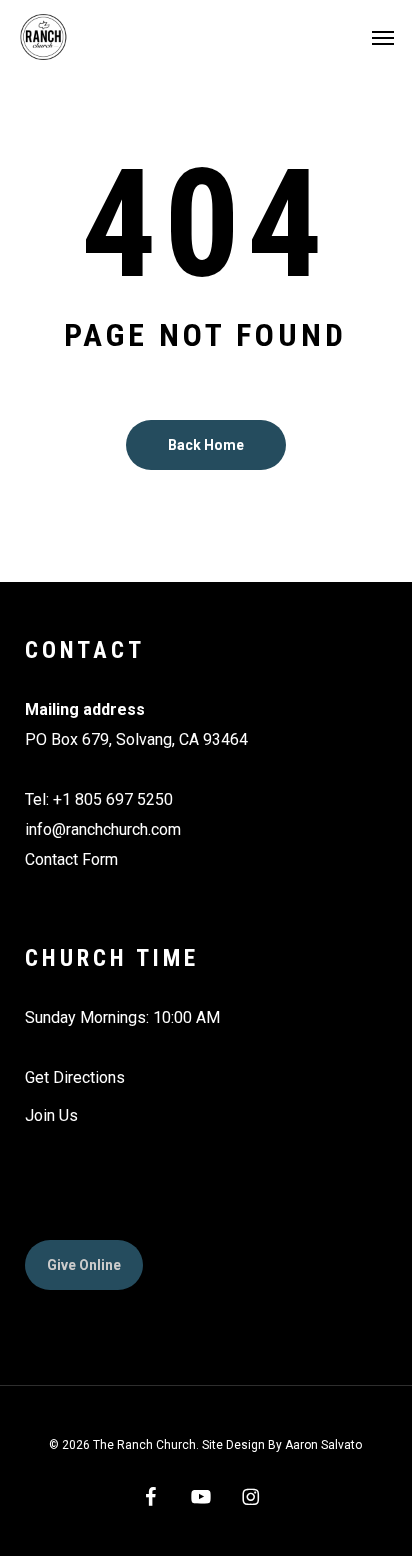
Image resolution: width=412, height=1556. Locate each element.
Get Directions (75, 1077)
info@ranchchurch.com (103, 829)
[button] (383, 37)
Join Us (51, 1115)
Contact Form (71, 859)
